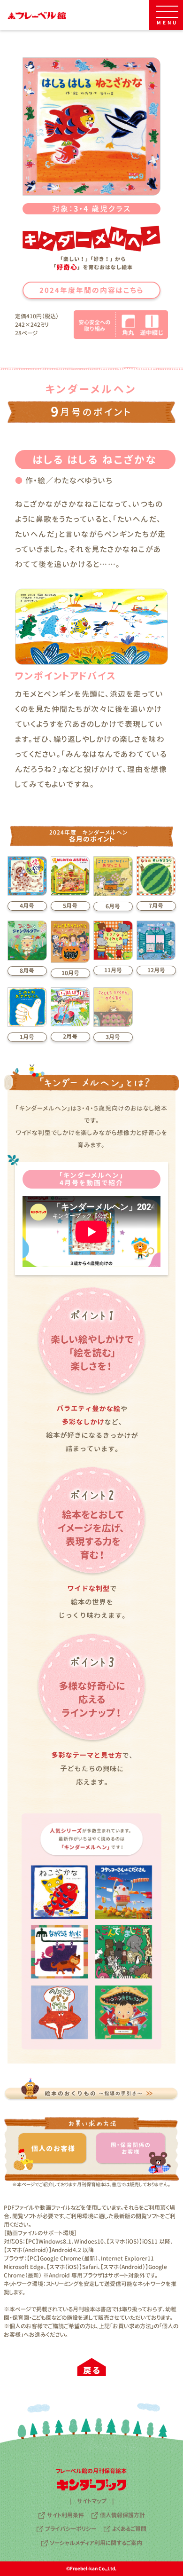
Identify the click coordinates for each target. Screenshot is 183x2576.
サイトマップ (92, 2501)
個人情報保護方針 (122, 2515)
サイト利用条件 (65, 2515)
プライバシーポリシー (71, 2529)
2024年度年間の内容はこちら (91, 290)
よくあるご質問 (129, 2529)
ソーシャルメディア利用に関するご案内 (96, 2543)
